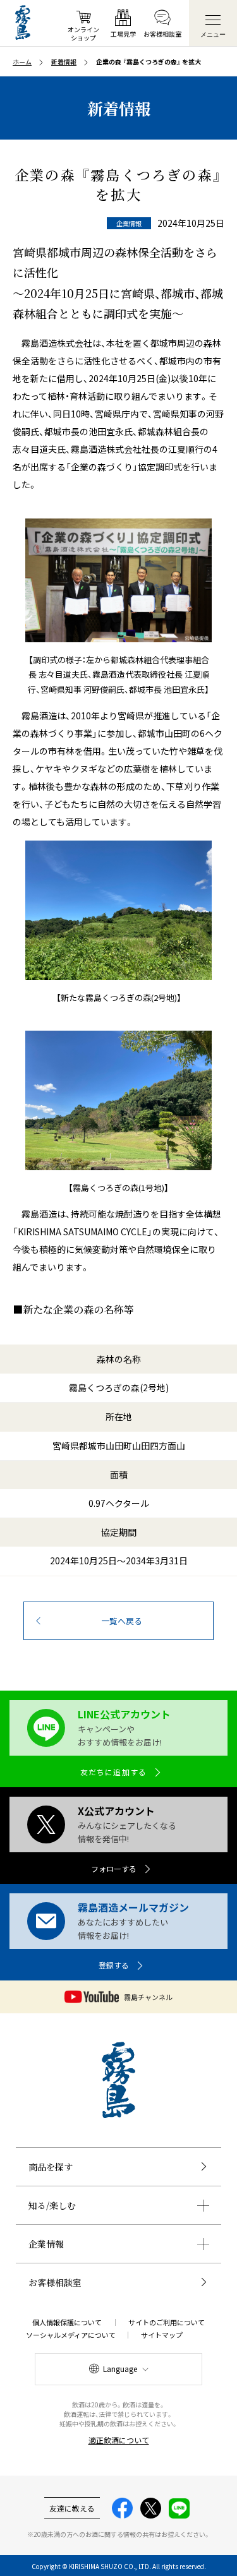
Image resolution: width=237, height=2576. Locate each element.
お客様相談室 (55, 2282)
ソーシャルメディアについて (71, 2335)
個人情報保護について (67, 2322)
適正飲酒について (119, 2440)
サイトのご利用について (167, 2322)
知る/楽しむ (52, 2205)
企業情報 (46, 2244)
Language (120, 2369)
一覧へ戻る (122, 1621)
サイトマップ (162, 2335)
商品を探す (51, 2167)
